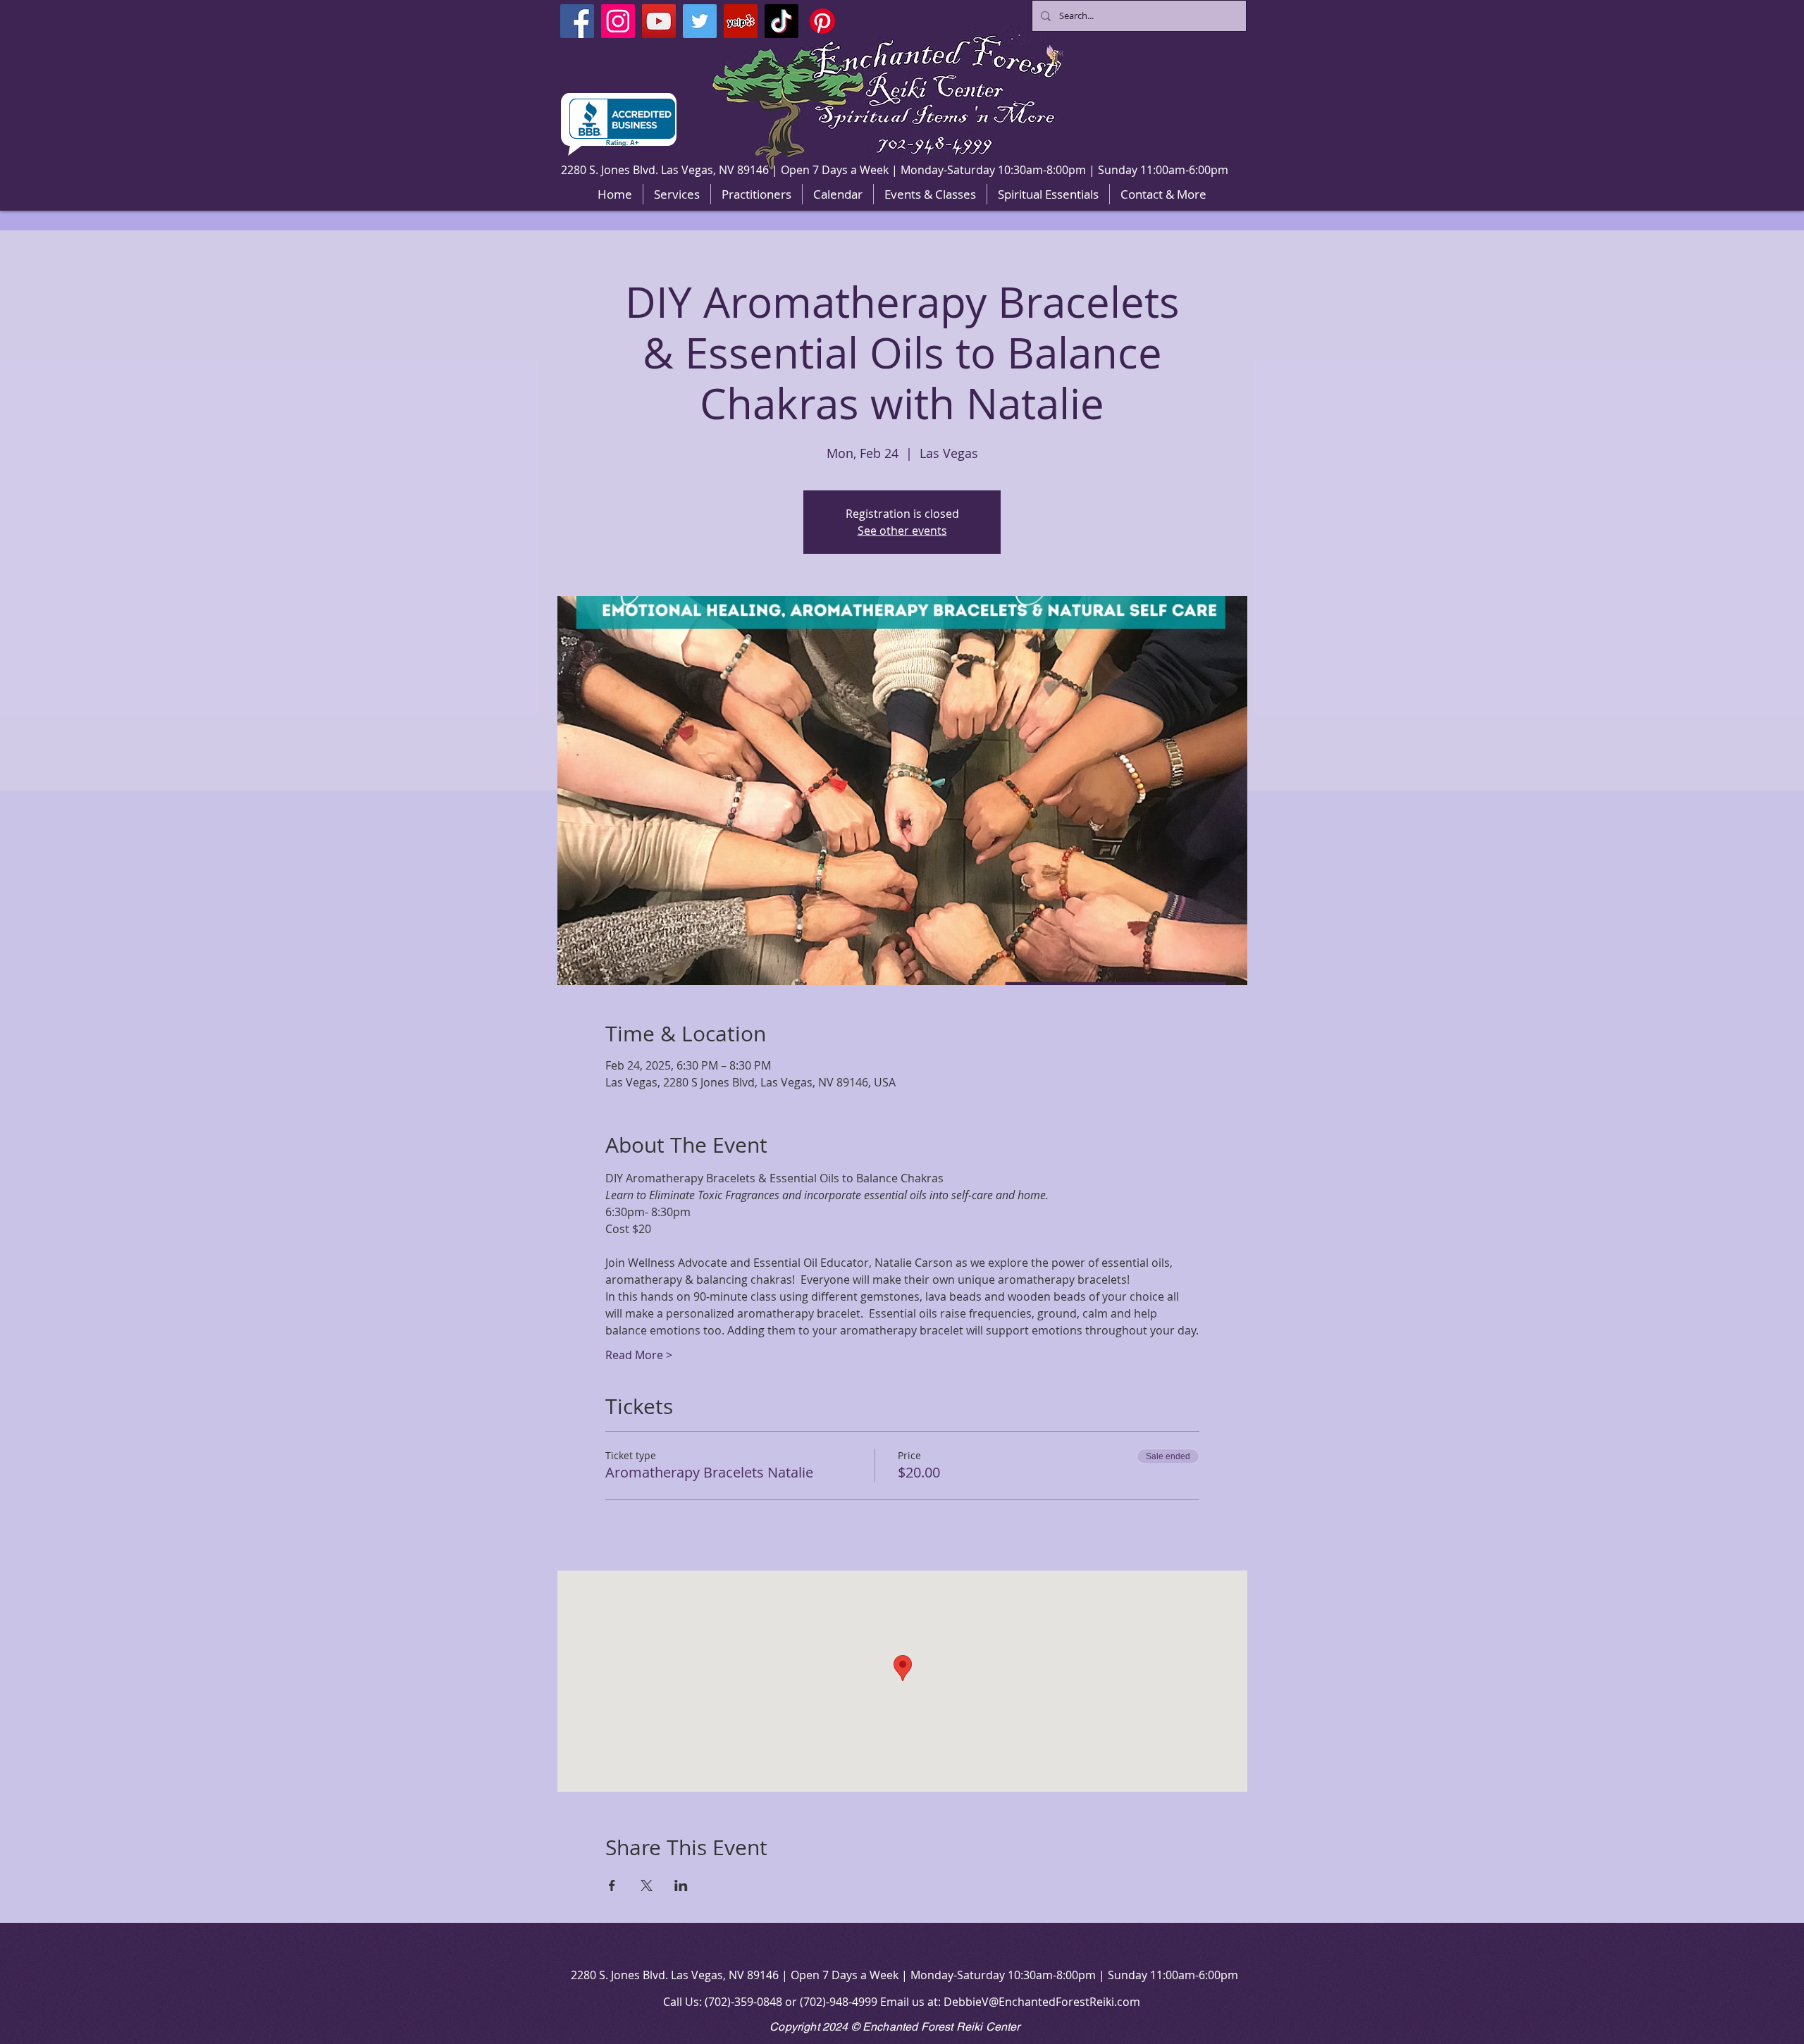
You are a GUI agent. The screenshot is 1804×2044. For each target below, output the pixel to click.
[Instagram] (618, 21)
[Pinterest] (822, 21)
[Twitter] (700, 21)
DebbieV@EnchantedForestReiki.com (1042, 2002)
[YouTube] (659, 21)
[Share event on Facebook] (612, 1885)
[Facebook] (577, 21)
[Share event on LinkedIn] (681, 1885)
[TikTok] (781, 21)
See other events (902, 531)
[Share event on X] (647, 1885)
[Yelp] (741, 21)
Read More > (639, 1355)
